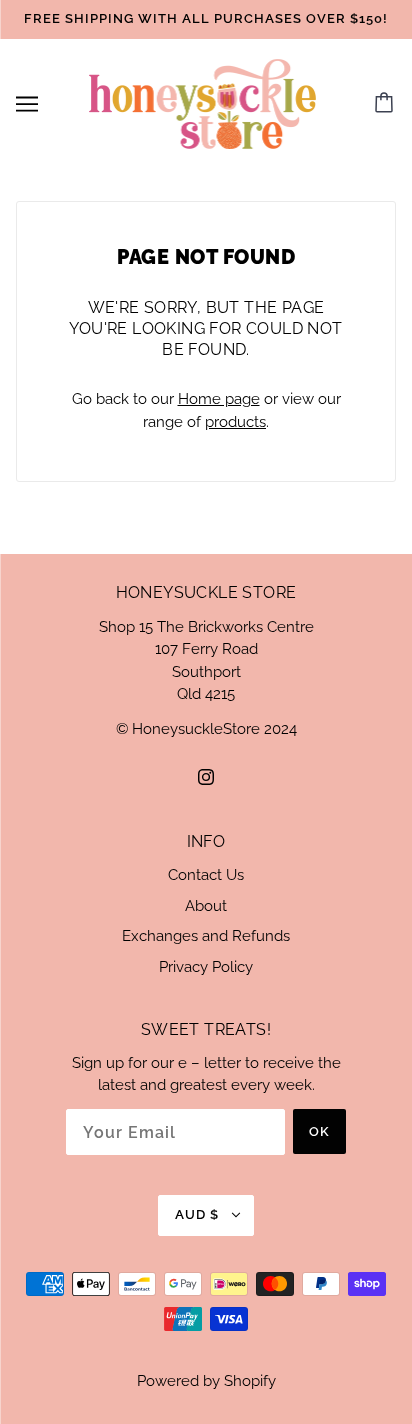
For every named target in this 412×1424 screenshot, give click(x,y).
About (206, 906)
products (235, 422)
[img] (206, 776)
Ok (319, 1131)
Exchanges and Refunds (206, 936)
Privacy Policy (206, 967)
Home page (219, 399)
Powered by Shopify (206, 1381)
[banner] (203, 102)
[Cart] (387, 104)
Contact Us (206, 875)
